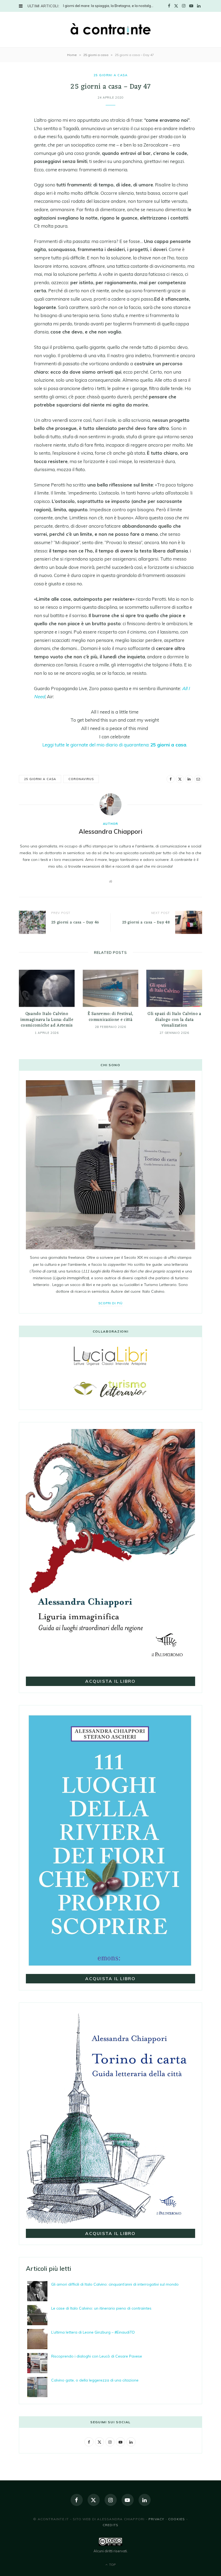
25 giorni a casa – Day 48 (146, 922)
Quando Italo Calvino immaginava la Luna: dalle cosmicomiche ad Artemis (47, 1020)
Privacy (156, 2519)
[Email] (15, 164)
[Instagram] (111, 2500)
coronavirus (81, 779)
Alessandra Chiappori (110, 831)
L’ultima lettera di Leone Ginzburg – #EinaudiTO (93, 2332)
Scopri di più (111, 1303)
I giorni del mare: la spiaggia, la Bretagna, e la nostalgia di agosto (110, 6)
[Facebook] (15, 123)
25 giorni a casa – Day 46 (75, 922)
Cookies (177, 2519)
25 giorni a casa (96, 55)
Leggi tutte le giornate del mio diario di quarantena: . (115, 745)
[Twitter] (15, 136)
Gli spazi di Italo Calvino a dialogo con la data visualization (174, 1020)
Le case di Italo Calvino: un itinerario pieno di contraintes (101, 2308)
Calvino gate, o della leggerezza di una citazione (95, 2380)
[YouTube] (128, 2500)
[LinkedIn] (15, 150)
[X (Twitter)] (94, 2500)
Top (112, 2565)
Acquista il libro (110, 1681)
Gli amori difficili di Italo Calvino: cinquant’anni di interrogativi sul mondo (115, 2284)
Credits (110, 2525)
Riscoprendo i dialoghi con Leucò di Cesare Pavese (97, 2356)
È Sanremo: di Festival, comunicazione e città (110, 1017)
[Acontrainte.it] (110, 29)
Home (72, 55)
